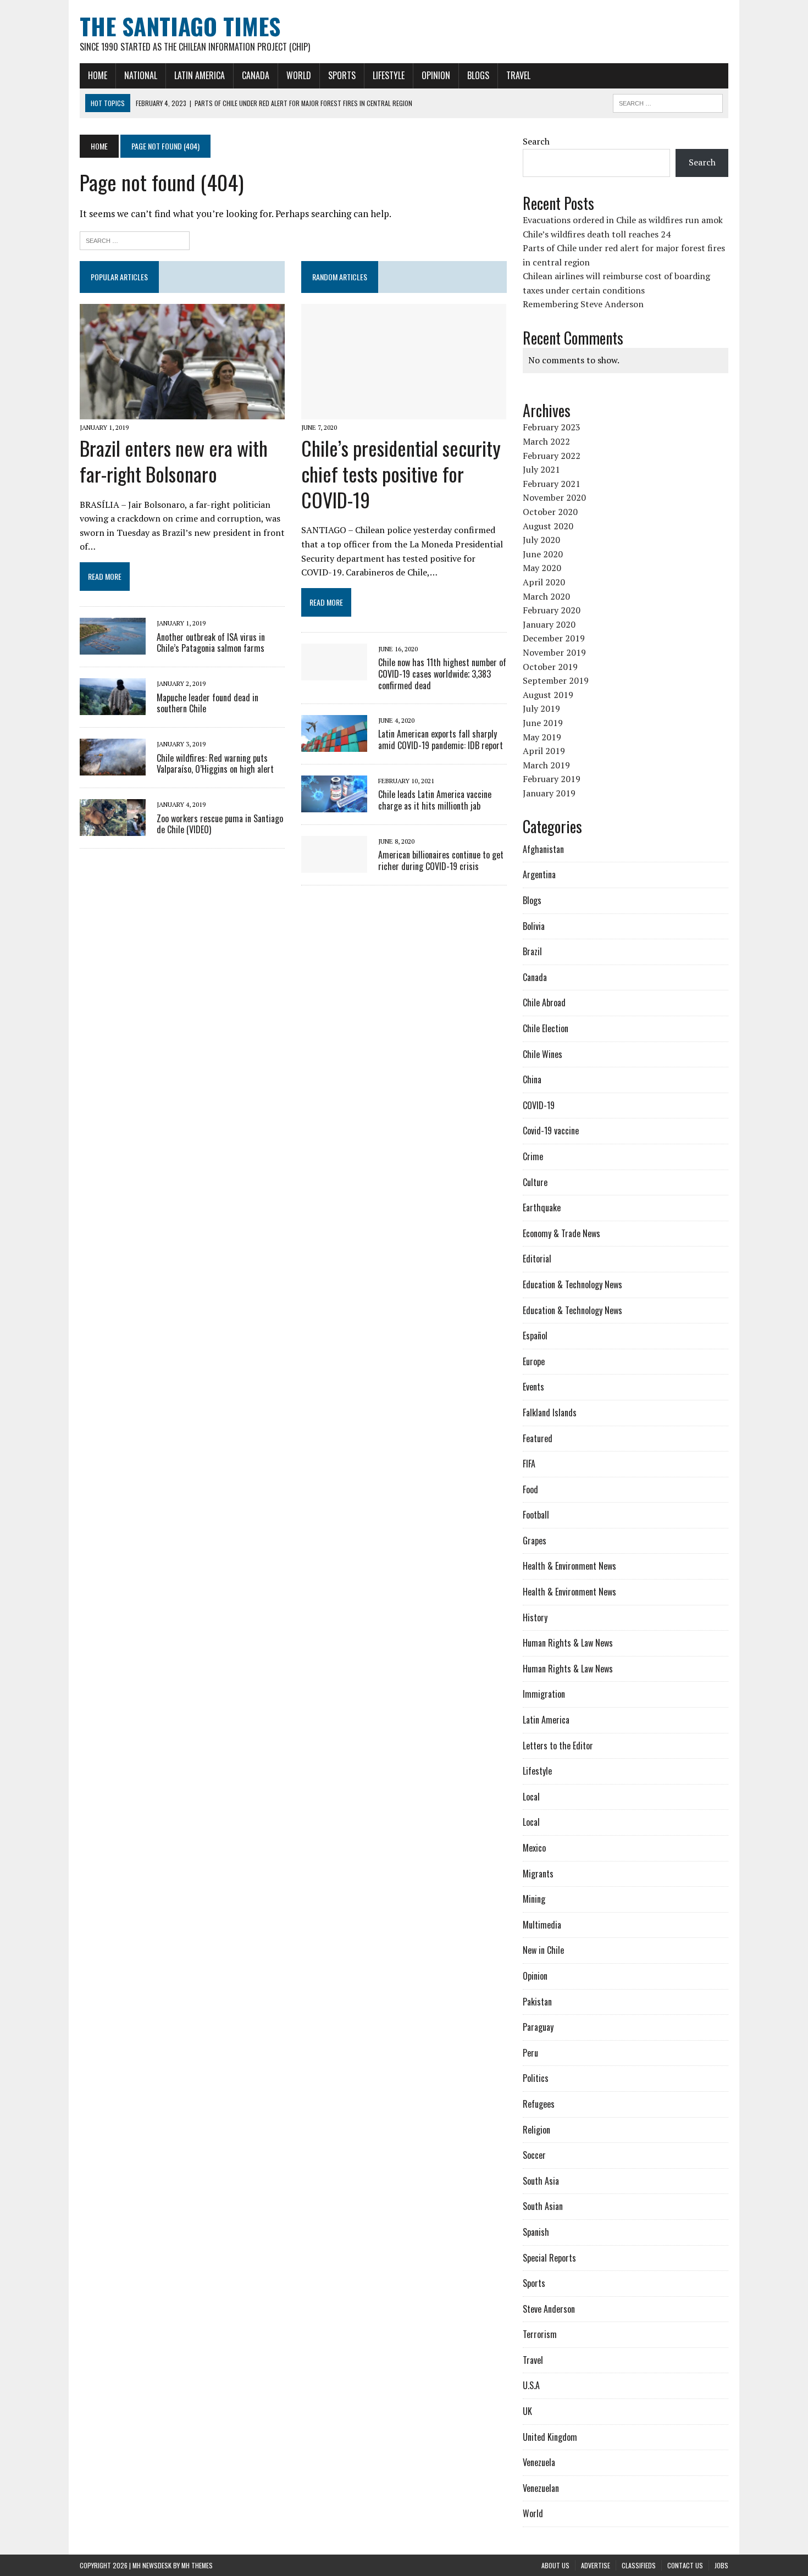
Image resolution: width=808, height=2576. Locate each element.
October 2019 (550, 667)
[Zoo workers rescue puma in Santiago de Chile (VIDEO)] (113, 829)
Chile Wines (543, 1054)
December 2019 (554, 638)
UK (527, 2411)
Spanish (536, 2232)
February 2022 (552, 456)
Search (536, 141)
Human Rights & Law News (568, 1643)
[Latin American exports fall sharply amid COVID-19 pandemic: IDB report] (334, 744)
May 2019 (542, 737)
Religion (536, 2130)
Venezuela (539, 2462)
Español (535, 1336)
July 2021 (541, 469)
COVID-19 (539, 1105)
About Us (555, 2565)
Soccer (534, 2155)
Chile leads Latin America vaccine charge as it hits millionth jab (435, 800)
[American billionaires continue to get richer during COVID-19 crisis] (334, 865)
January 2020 (549, 624)
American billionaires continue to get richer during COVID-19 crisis (441, 860)
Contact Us (685, 2565)
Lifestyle (389, 75)
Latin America (200, 75)
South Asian (543, 2206)
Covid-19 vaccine (551, 1131)
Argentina (539, 874)
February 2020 (552, 610)
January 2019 (549, 793)
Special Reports (549, 2258)
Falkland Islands (550, 1412)
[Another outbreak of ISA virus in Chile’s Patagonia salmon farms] (113, 647)
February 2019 (552, 779)
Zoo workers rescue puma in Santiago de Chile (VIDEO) (220, 824)
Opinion (436, 75)
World (299, 75)
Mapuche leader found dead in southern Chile (207, 703)
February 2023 (552, 427)
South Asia (541, 2181)
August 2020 (548, 526)
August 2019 (548, 695)
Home (98, 75)
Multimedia (542, 1925)
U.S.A (531, 2385)
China (532, 1079)
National (141, 75)
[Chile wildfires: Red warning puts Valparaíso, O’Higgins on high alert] (113, 768)
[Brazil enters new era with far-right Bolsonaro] (182, 412)
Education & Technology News (572, 1284)
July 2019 (541, 708)
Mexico (534, 1848)
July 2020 (541, 540)
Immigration (544, 1694)
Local (531, 1797)
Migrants (538, 1874)
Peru (530, 2053)
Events (533, 1387)
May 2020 (542, 568)
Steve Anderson (549, 2309)
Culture (535, 1182)
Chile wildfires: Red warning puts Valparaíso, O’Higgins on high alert (215, 764)
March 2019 (546, 765)
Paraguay (538, 2027)
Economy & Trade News (561, 1233)
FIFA (529, 1464)
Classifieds (639, 2565)
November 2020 (554, 497)
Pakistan (537, 2002)
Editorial (537, 1259)
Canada (256, 75)
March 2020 (546, 596)
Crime (533, 1156)
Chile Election (546, 1028)
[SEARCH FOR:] (668, 102)
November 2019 (554, 652)
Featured (538, 1438)
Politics (536, 2078)
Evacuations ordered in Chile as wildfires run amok (623, 220)
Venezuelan (541, 2488)
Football (536, 1515)
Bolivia (534, 926)
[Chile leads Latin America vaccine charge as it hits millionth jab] (334, 805)
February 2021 (552, 484)
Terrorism (540, 2334)
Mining (534, 1899)
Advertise (596, 2565)
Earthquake (542, 1207)
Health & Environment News (569, 1566)
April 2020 (544, 582)
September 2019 (556, 680)
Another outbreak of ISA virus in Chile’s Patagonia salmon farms (211, 643)
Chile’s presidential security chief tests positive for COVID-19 (401, 473)
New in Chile (543, 1950)
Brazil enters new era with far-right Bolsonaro (174, 461)
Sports (342, 75)
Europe (534, 1361)
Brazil (532, 951)
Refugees (539, 2104)
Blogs (478, 75)
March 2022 (546, 441)
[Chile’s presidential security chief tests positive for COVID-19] (404, 412)
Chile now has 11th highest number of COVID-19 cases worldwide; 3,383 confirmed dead (442, 674)
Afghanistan (543, 849)
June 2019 (543, 723)
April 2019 (544, 751)
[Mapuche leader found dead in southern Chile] (113, 708)
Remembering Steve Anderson (583, 304)
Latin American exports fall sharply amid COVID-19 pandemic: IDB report (441, 739)
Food (530, 1489)
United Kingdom (550, 2437)
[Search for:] (135, 239)
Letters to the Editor (558, 1746)
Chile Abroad (544, 1002)
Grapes (535, 1541)
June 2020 (543, 554)
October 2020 (550, 512)
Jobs (721, 2565)
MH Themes (197, 2565)
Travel (518, 75)
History (535, 1617)
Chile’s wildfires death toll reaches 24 (597, 234)
